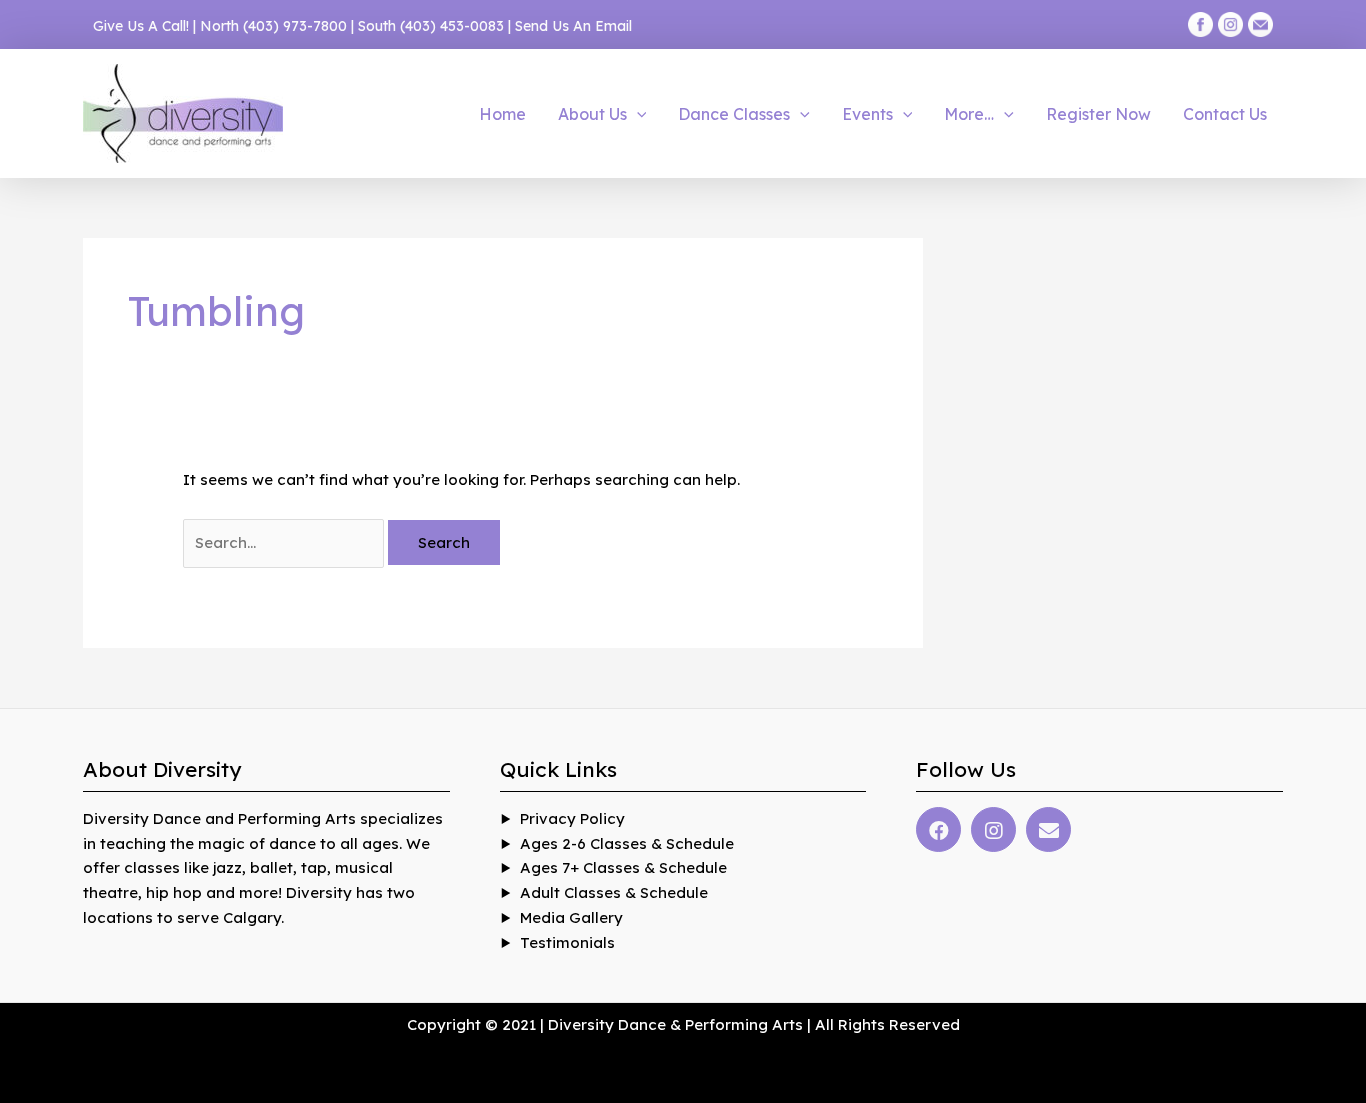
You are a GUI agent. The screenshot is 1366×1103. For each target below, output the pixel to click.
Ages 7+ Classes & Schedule (623, 867)
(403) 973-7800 (295, 26)
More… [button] (969, 114)
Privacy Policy (572, 818)
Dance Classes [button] (734, 114)
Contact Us (1225, 114)
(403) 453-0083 (452, 26)
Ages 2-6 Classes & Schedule (627, 843)
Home (502, 114)
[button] (637, 114)
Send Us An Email (573, 26)
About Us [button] (592, 114)
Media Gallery (571, 917)
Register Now (1098, 114)
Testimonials (567, 942)
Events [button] (867, 114)
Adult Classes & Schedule (614, 892)
